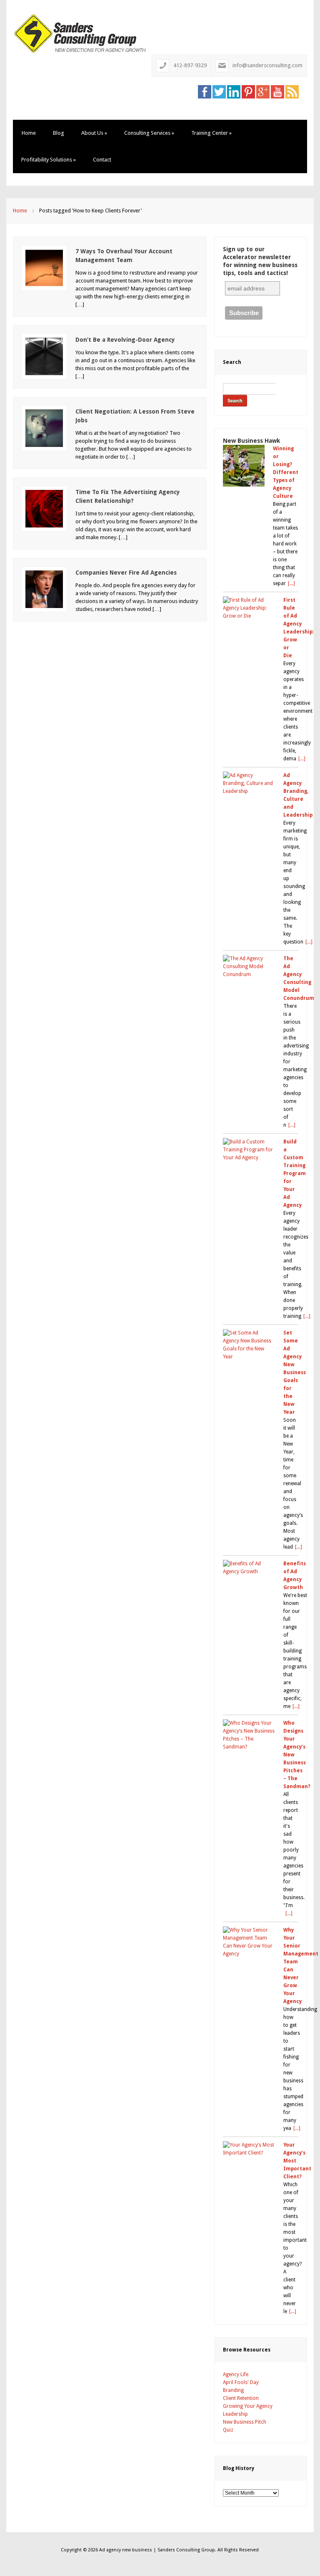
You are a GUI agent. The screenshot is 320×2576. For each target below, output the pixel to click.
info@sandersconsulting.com (267, 65)
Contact (102, 160)
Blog (59, 133)
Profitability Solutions (49, 160)
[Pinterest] (248, 91)
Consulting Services (149, 133)
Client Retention (241, 2398)
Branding (233, 2390)
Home (29, 133)
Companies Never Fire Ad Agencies (126, 573)
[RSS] (292, 91)
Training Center (211, 133)
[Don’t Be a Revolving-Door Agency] (44, 356)
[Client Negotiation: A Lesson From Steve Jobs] (44, 428)
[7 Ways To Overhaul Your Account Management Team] (44, 267)
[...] (291, 583)
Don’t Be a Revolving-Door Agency (125, 340)
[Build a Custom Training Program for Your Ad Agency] (249, 1150)
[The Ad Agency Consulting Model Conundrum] (249, 967)
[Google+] (263, 91)
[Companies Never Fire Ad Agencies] (44, 589)
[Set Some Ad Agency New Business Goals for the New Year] (249, 1345)
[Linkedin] (234, 91)
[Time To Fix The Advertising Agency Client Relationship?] (44, 508)
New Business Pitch (245, 2422)
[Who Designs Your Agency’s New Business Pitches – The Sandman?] (249, 1735)
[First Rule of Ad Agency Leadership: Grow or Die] (249, 608)
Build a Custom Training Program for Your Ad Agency (295, 1173)
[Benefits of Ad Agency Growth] (249, 1568)
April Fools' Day (241, 2382)
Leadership (235, 2414)
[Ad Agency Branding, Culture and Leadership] (249, 783)
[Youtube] (277, 91)
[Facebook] (205, 91)
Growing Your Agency (248, 2406)
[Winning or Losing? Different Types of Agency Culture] (244, 466)
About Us (94, 133)
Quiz (228, 2430)
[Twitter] (219, 91)
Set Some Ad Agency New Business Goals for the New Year (295, 1373)
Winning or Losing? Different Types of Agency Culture (286, 472)
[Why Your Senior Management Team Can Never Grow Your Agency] (249, 1942)
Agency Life (236, 2374)
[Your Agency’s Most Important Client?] (249, 2149)
